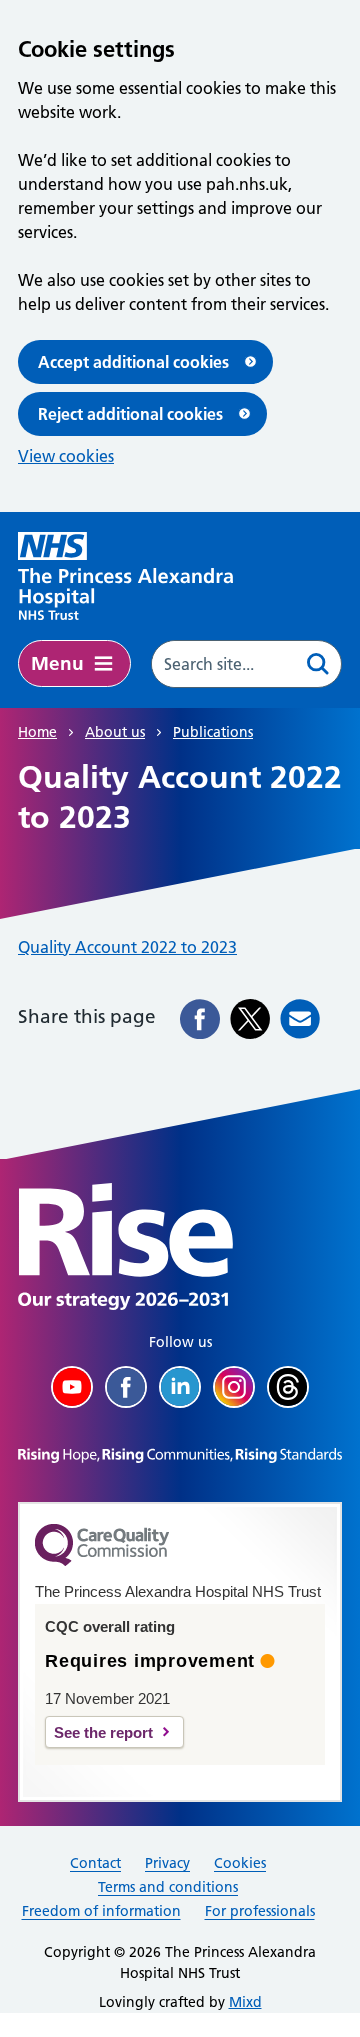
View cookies (66, 456)
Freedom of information (101, 1911)
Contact (95, 1863)
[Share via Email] (300, 1019)
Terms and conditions (168, 1887)
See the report (103, 1732)
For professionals (260, 1911)
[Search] (318, 664)
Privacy (167, 1863)
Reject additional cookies (130, 414)
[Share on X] (250, 1019)
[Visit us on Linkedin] (180, 1387)
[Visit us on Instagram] (234, 1387)
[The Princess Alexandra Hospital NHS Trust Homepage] (125, 576)
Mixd (245, 2002)
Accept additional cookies (133, 362)
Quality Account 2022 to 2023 (127, 947)
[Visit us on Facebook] (126, 1387)
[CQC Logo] (102, 1561)
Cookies (240, 1863)
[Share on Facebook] (200, 1019)
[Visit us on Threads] (288, 1387)
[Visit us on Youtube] (72, 1387)
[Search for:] (223, 664)
